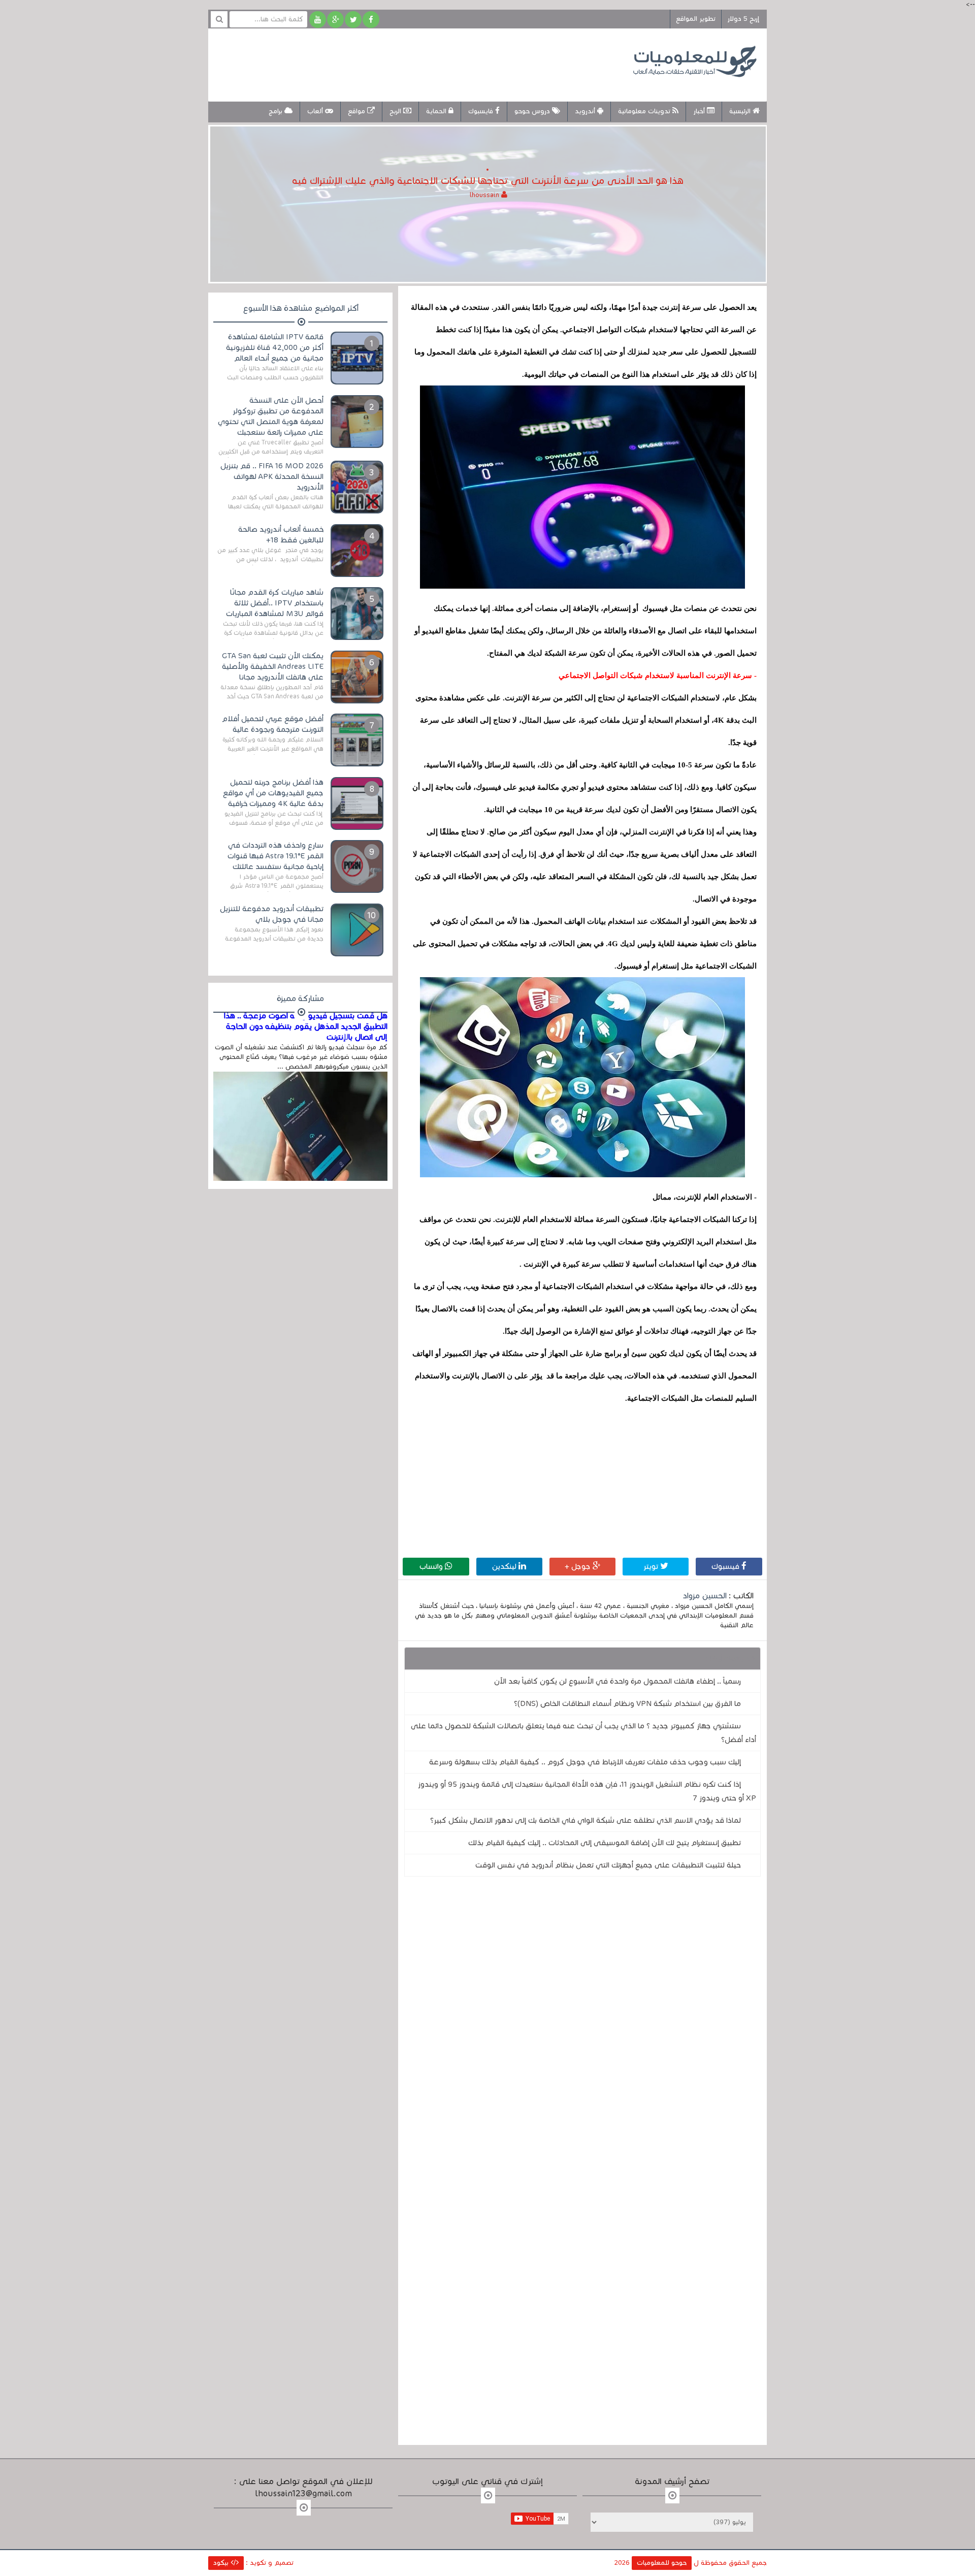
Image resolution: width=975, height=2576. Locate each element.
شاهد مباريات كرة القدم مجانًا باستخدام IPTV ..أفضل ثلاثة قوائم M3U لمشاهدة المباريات (275, 603)
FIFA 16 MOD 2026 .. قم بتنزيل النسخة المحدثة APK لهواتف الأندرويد (272, 476)
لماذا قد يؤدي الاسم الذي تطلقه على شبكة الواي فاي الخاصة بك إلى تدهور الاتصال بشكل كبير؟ (586, 1820)
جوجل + (579, 1566)
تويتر (652, 1566)
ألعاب (316, 111)
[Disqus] (582, 2024)
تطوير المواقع (696, 19)
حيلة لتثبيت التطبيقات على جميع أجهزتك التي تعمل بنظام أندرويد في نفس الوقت (608, 1865)
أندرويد (586, 111)
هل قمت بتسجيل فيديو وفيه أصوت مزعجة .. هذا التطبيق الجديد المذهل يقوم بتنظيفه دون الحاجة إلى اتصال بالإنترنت (306, 1026)
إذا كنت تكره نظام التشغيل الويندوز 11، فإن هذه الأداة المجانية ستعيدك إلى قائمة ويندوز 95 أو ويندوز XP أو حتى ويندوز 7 (587, 1791)
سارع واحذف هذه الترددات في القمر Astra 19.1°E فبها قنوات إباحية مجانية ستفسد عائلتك (275, 856)
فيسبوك (726, 1566)
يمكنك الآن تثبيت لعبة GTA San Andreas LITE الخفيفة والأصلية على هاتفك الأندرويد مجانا (273, 666)
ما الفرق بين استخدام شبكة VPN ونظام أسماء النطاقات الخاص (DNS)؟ (627, 1703)
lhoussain (485, 195)
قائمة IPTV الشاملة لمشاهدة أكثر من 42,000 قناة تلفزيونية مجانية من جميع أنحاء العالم (275, 347)
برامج (277, 111)
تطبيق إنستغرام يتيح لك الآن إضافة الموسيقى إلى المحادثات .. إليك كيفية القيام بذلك (605, 1843)
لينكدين (505, 1566)
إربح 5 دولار (743, 19)
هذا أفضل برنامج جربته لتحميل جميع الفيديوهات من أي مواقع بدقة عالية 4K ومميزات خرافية (273, 793)
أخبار (700, 111)
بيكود (222, 2563)
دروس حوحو (533, 111)
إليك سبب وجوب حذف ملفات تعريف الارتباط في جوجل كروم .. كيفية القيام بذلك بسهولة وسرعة (585, 1762)
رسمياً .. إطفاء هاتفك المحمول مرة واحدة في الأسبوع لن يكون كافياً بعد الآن (617, 1681)
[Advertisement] (403, 63)
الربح (396, 111)
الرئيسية (741, 111)
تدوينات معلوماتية (645, 111)
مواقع (357, 111)
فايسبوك (482, 111)
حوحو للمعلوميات (662, 2563)
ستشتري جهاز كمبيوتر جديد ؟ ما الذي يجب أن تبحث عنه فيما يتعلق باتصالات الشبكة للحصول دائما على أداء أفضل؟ (583, 1733)
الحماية (437, 111)
